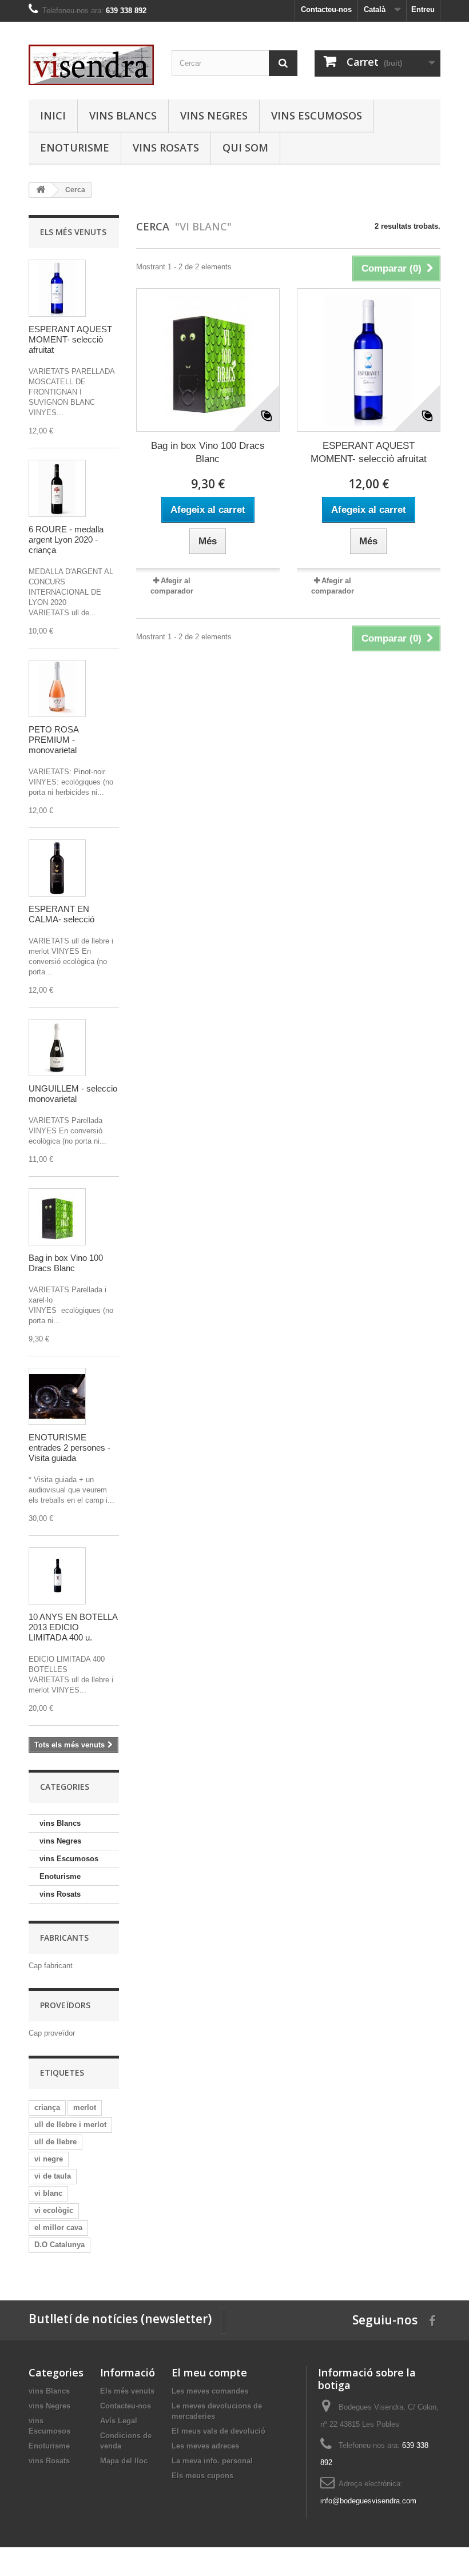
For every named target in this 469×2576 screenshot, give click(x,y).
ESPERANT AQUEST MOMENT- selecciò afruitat (70, 339)
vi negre (49, 2159)
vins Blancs (123, 116)
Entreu (423, 9)
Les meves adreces (205, 2446)
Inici (53, 116)
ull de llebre (55, 2142)
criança (47, 2107)
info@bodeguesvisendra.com (368, 2501)
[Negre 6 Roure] (57, 488)
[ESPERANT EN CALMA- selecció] (57, 868)
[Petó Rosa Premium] (57, 688)
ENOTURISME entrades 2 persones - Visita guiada (69, 1448)
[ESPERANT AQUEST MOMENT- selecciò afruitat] (57, 288)
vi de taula (53, 2176)
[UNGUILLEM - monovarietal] (57, 1048)
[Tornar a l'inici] (41, 190)
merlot (85, 2107)
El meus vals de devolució (218, 2431)
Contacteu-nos (326, 9)
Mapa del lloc (124, 2461)
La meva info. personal (212, 2461)
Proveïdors (65, 2005)
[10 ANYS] (57, 1576)
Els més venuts (73, 232)
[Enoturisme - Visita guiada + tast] (57, 1396)
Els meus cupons (202, 2476)
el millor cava (58, 2227)
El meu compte (209, 2372)
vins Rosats (166, 148)
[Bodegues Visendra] (92, 65)
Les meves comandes (210, 2391)
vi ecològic (54, 2210)
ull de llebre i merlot (70, 2125)
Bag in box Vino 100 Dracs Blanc (66, 1263)
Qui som (245, 148)
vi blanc (48, 2193)
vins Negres (214, 116)
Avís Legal (119, 2421)
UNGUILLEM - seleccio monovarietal (73, 1094)
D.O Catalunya (59, 2245)
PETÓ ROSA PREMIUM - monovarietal (53, 740)
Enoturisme (75, 148)
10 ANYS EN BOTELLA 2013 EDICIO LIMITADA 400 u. (73, 1627)
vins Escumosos (317, 116)
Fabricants (64, 1938)
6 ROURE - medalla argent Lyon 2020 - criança (66, 540)
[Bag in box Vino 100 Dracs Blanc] (57, 1217)
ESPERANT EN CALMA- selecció (61, 914)
